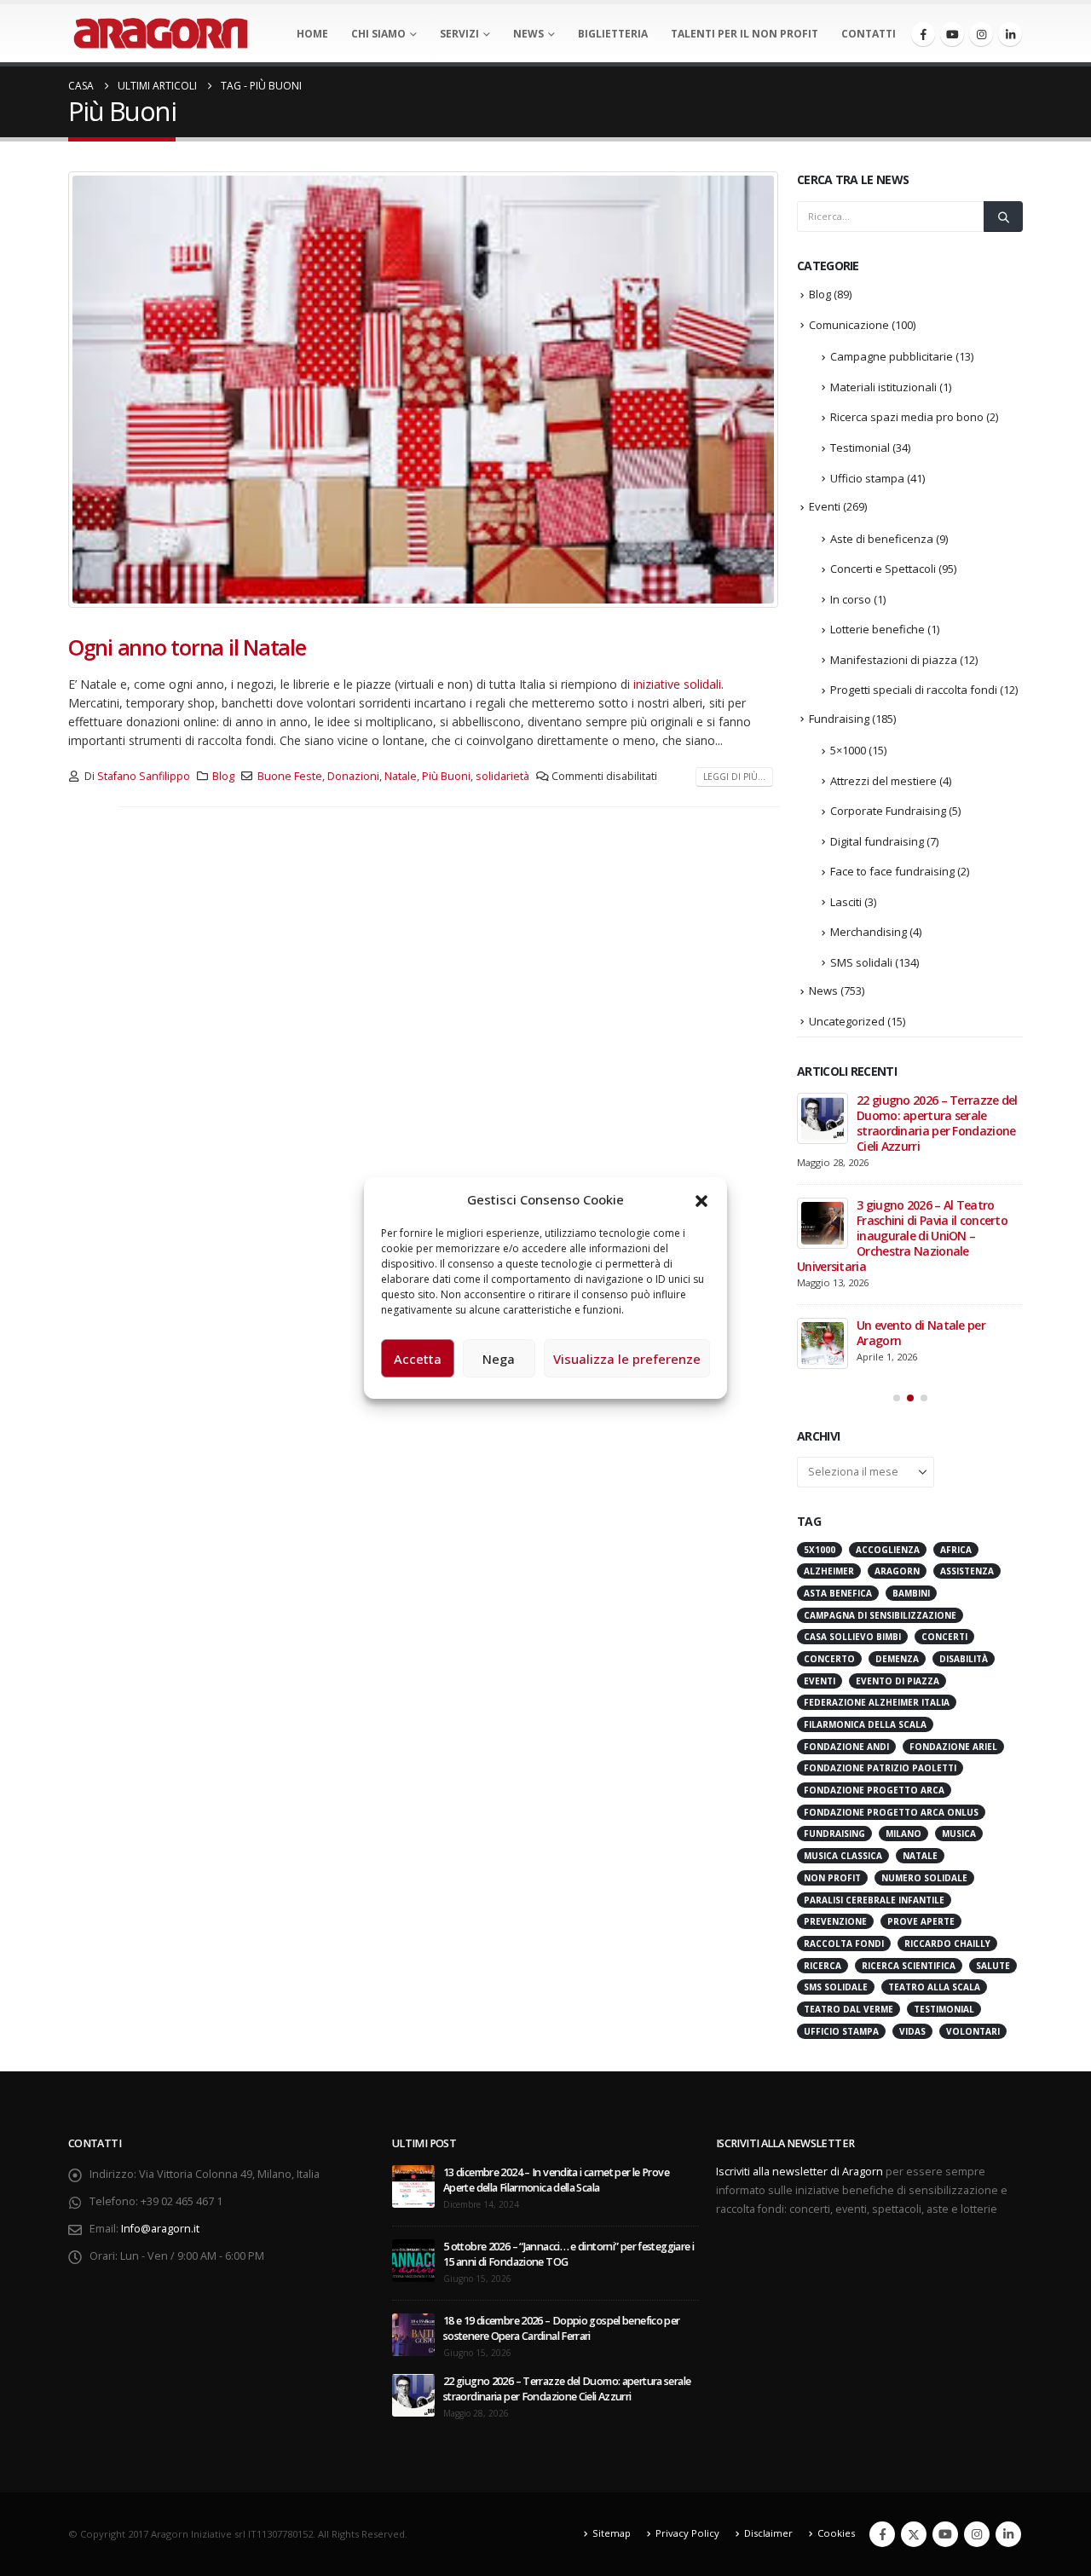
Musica (959, 1834)
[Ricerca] (1003, 217)
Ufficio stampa (867, 478)
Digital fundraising (877, 841)
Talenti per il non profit (745, 34)
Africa (956, 1550)
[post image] (424, 390)
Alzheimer (829, 1571)
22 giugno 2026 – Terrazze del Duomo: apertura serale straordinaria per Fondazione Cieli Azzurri (937, 1123)
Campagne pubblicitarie (892, 356)
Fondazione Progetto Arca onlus (891, 1812)
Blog (223, 776)
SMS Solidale (836, 1987)
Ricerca (823, 1966)
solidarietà (502, 776)
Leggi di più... (734, 777)
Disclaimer (768, 2533)
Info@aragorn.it (160, 2229)
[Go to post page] (823, 1118)
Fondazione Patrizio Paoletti (880, 1768)
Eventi (825, 506)
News (528, 34)
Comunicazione (849, 325)
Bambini (911, 1593)
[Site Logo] (161, 33)
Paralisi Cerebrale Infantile (874, 1900)
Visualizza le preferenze (627, 1359)
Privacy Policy (687, 2533)
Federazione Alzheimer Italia (877, 1702)
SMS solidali (861, 962)
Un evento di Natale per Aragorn (921, 1333)
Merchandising (869, 932)
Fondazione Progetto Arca (874, 1790)
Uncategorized (847, 1021)
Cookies (836, 2533)
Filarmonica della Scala (865, 1724)
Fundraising (839, 719)
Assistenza (967, 1571)
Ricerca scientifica (909, 1966)
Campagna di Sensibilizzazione (880, 1615)
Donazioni (353, 776)
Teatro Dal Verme (849, 2009)
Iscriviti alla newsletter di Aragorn (799, 2172)
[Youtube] (952, 34)
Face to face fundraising (892, 871)
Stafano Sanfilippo (144, 776)
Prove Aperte (921, 1921)
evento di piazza (898, 1681)
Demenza (897, 1659)
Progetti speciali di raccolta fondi (914, 690)
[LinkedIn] (1010, 34)
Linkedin (1008, 2534)
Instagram (977, 2534)
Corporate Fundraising (888, 811)
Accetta (418, 1359)
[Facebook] (923, 34)
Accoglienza (888, 1550)
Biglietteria (613, 34)
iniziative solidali (677, 684)
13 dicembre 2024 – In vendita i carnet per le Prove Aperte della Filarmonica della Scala (556, 2180)
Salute (993, 1966)
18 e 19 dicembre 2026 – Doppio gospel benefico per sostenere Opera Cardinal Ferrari (562, 2328)
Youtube (945, 2534)
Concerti (944, 1637)
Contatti (869, 34)
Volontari (973, 2031)
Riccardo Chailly (947, 1944)
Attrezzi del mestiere (883, 781)
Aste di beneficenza (882, 539)
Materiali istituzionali (883, 387)
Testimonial (860, 448)
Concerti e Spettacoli (883, 569)
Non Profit (832, 1878)
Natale (401, 776)
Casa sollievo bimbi (852, 1637)
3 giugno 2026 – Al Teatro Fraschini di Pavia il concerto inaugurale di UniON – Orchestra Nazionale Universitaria (902, 1236)
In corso (851, 599)
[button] (701, 1199)
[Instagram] (981, 34)
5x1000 (820, 1550)
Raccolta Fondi (844, 1944)
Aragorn (897, 1571)
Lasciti (846, 902)
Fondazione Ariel (953, 1747)
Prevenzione (835, 1921)
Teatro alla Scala (934, 1987)
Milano (903, 1834)
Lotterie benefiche (877, 629)
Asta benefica (838, 1593)
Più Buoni (446, 776)
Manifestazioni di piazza (894, 660)
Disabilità (964, 1659)
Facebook (882, 2534)
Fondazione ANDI (846, 1747)
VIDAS (912, 2031)
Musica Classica (843, 1856)
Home (312, 34)
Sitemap (612, 2533)
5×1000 (848, 750)
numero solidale (924, 1878)
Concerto (829, 1659)
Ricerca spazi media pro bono (907, 417)
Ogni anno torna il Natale (187, 647)
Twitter (914, 2534)
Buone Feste (290, 776)
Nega (499, 1359)
